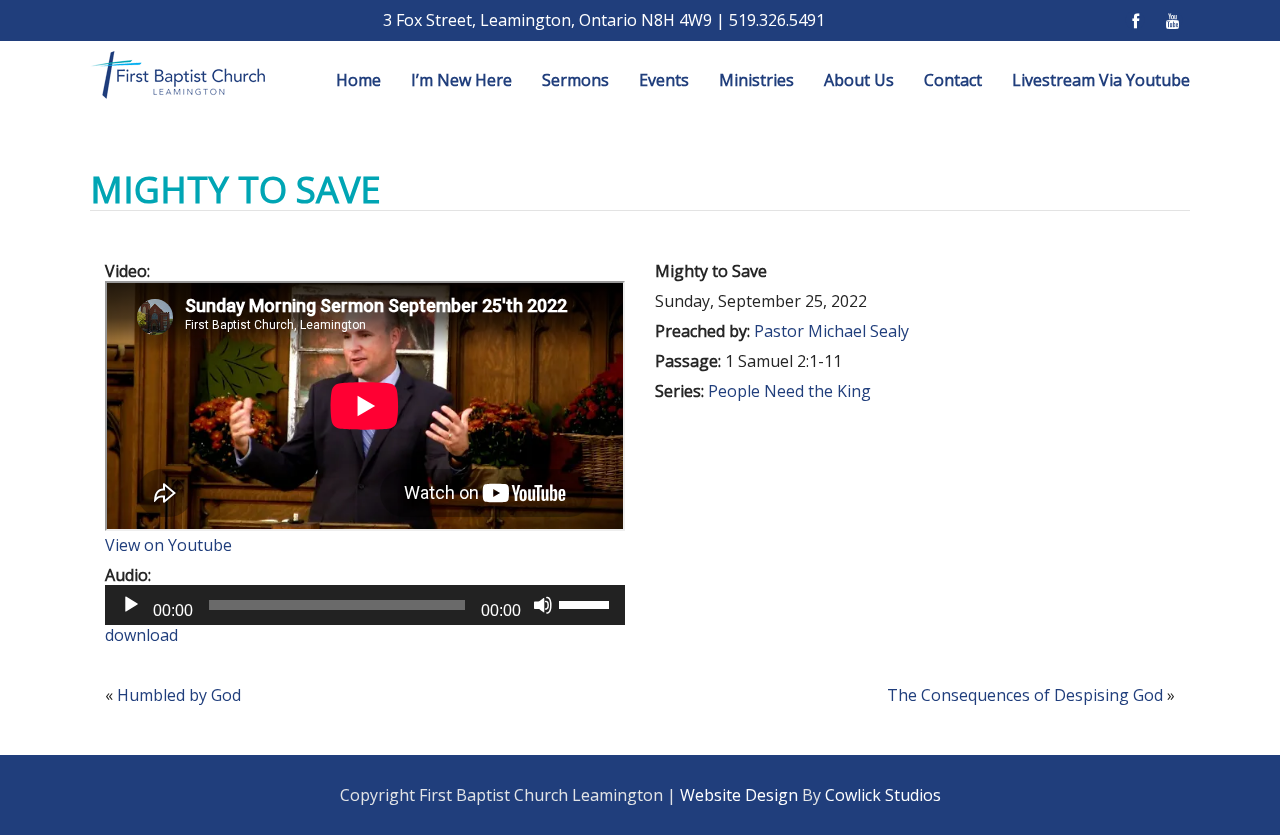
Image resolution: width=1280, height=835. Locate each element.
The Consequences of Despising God (1025, 695)
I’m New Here (461, 80)
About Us (859, 80)
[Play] (131, 605)
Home (358, 80)
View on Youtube (168, 545)
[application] (365, 605)
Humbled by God (179, 695)
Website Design (739, 795)
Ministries (756, 80)
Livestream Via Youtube (1101, 80)
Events (664, 80)
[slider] (587, 603)
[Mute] (543, 605)
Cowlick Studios (883, 795)
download (141, 635)
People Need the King (789, 391)
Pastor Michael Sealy (831, 331)
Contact (953, 80)
